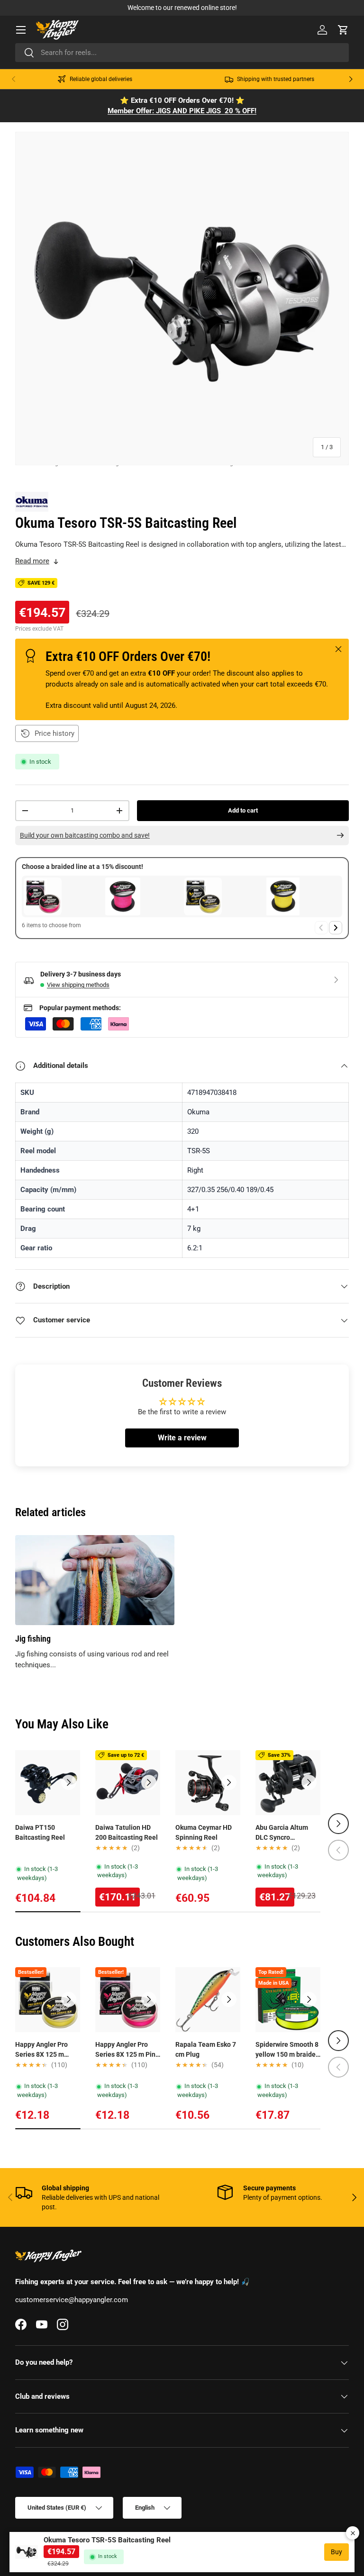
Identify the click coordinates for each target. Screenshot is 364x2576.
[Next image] (69, 1782)
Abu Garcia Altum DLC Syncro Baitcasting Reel (282, 1833)
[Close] (353, 2533)
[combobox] (182, 53)
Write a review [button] (182, 1438)
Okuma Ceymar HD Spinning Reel (204, 1832)
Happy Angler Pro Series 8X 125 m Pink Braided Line (127, 2050)
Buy (337, 2552)
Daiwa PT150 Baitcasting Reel (40, 1832)
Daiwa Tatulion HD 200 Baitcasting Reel (127, 1832)
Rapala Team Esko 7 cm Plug (206, 2049)
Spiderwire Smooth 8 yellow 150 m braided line (287, 2050)
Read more (32, 561)
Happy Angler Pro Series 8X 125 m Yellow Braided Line (45, 2050)
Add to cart (243, 810)
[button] (343, 30)
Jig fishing (33, 1639)
